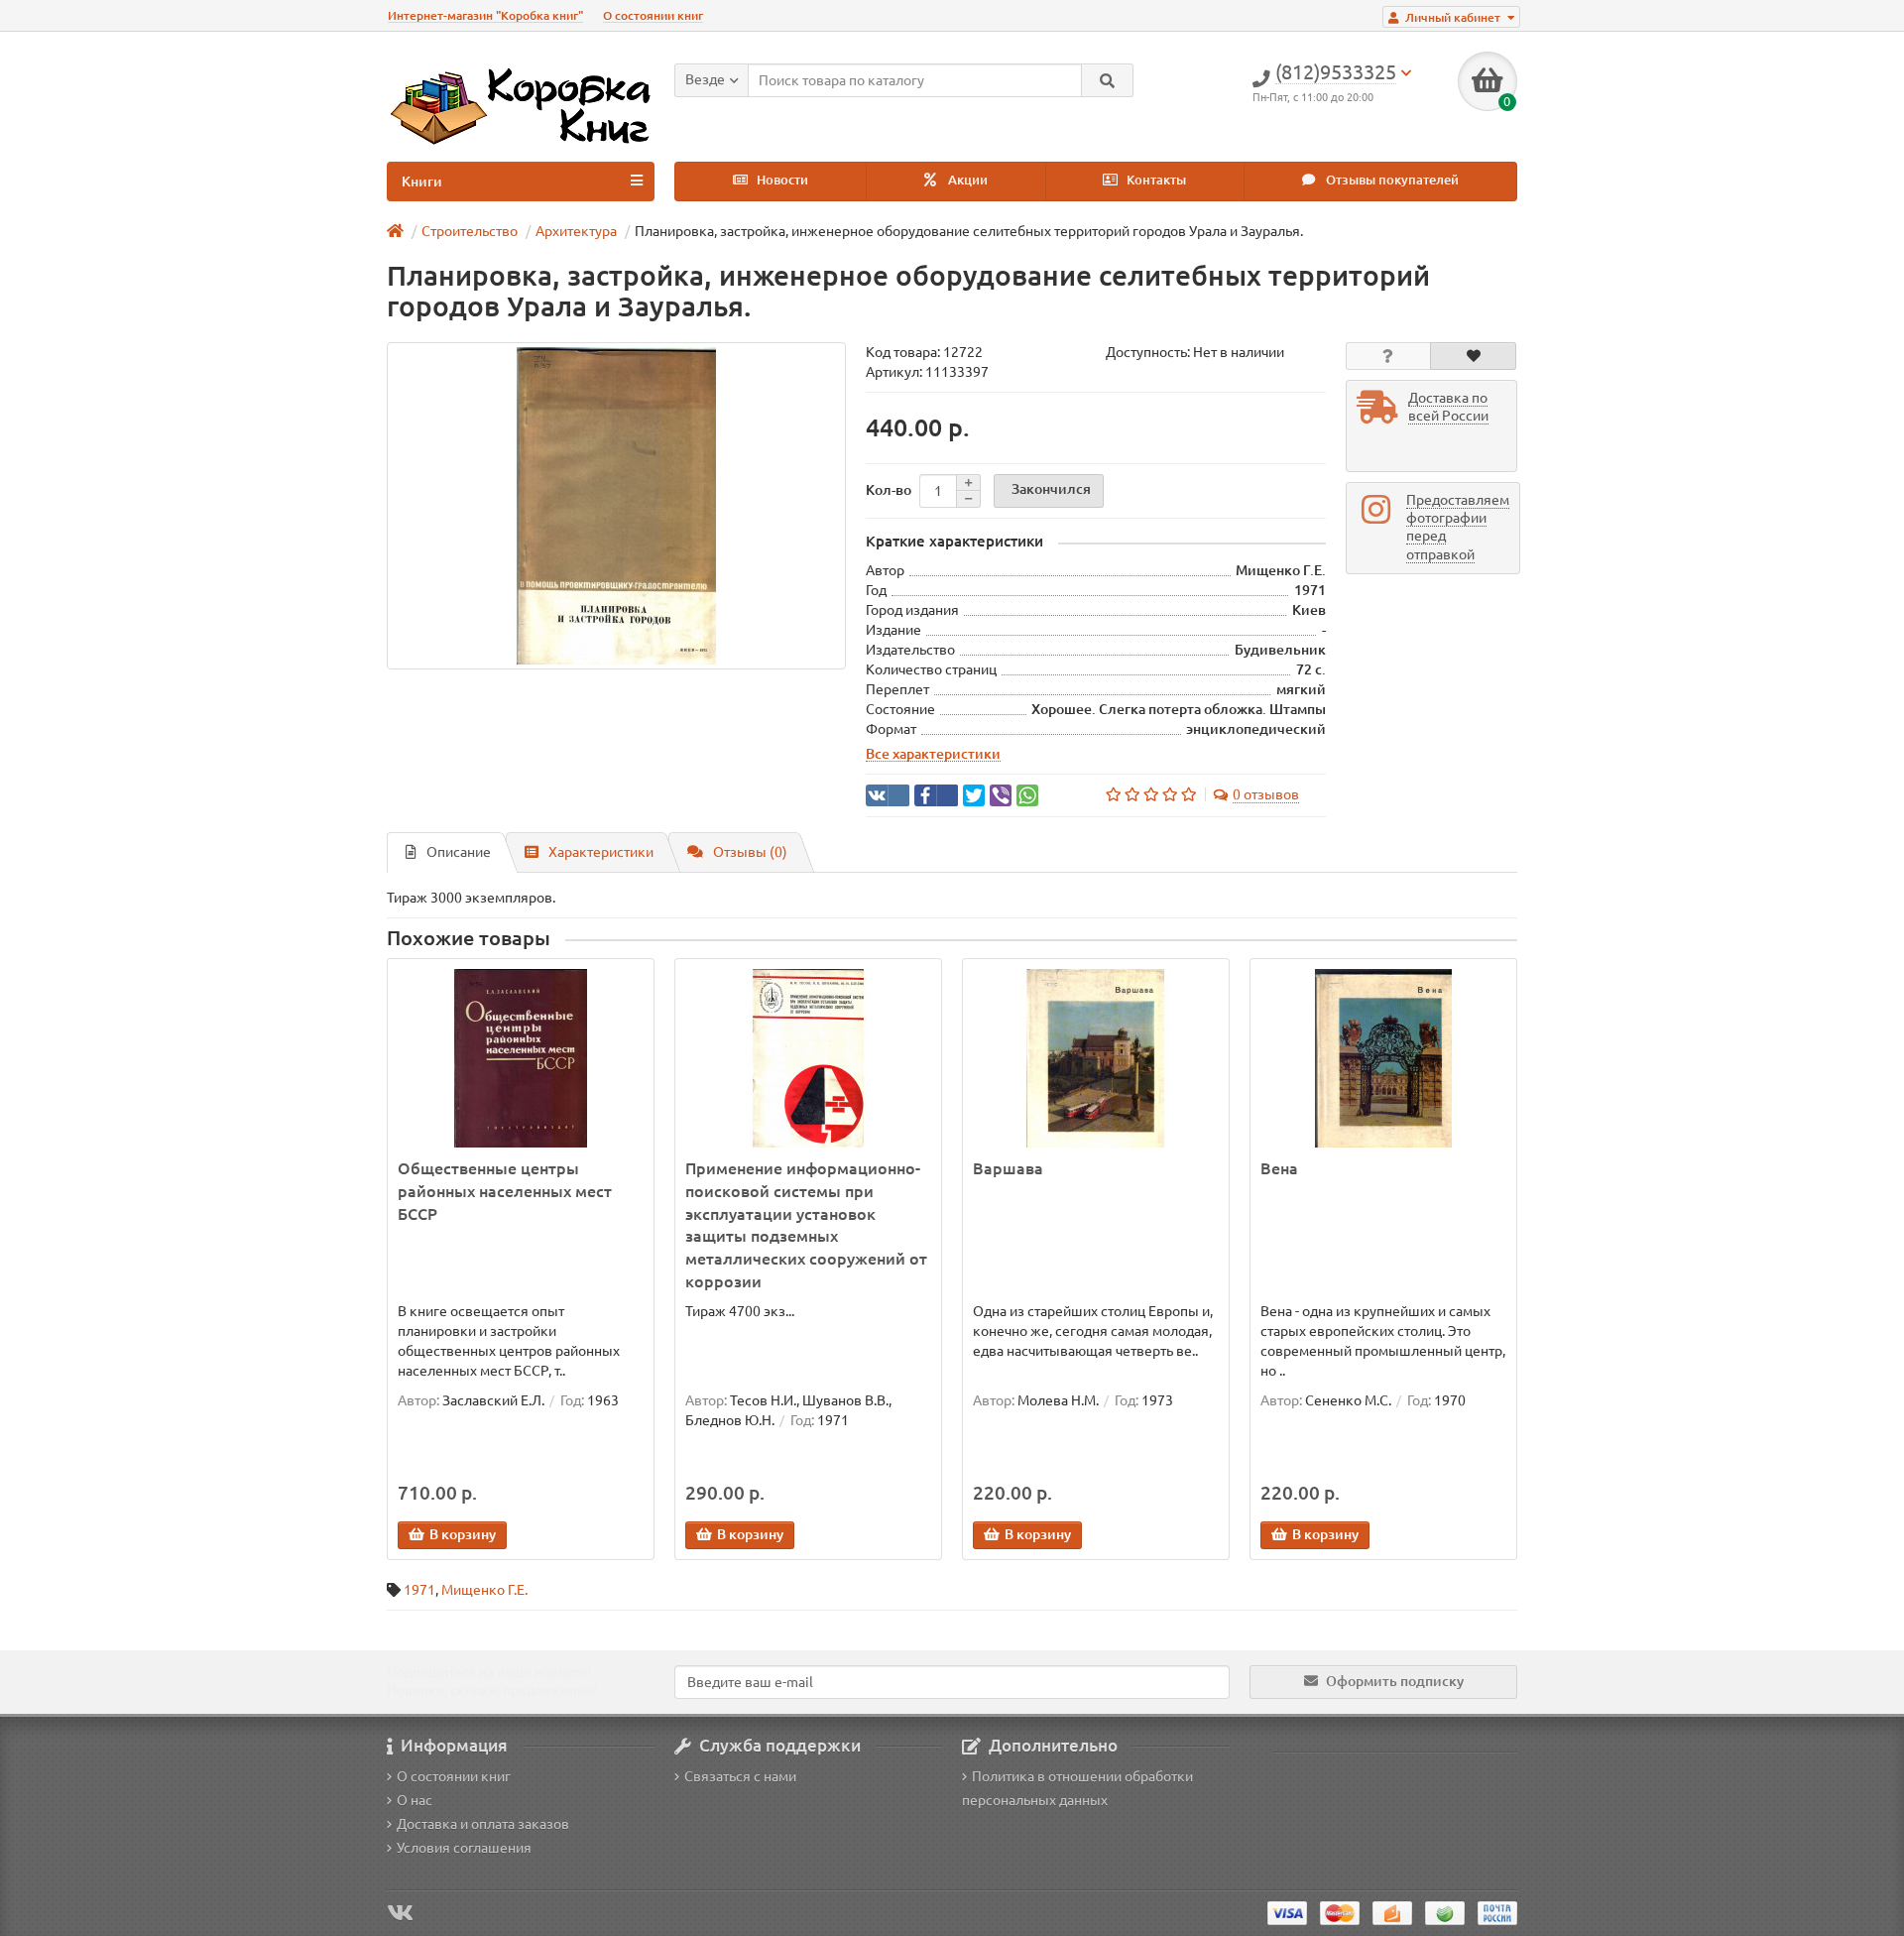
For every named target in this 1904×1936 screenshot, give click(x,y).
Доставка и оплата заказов (483, 1824)
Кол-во (889, 490)
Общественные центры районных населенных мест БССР (505, 1191)
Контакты (1155, 180)
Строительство (470, 231)
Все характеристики (933, 754)
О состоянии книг (653, 15)
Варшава (1008, 1168)
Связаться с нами (740, 1776)
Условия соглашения (464, 1848)
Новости (781, 180)
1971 (419, 1590)
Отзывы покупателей (1391, 180)
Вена (1279, 1168)
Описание (459, 852)
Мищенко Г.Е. (484, 1590)
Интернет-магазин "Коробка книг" (485, 15)
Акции (966, 180)
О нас (415, 1800)
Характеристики (601, 852)
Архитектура (576, 231)
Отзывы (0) (750, 852)
